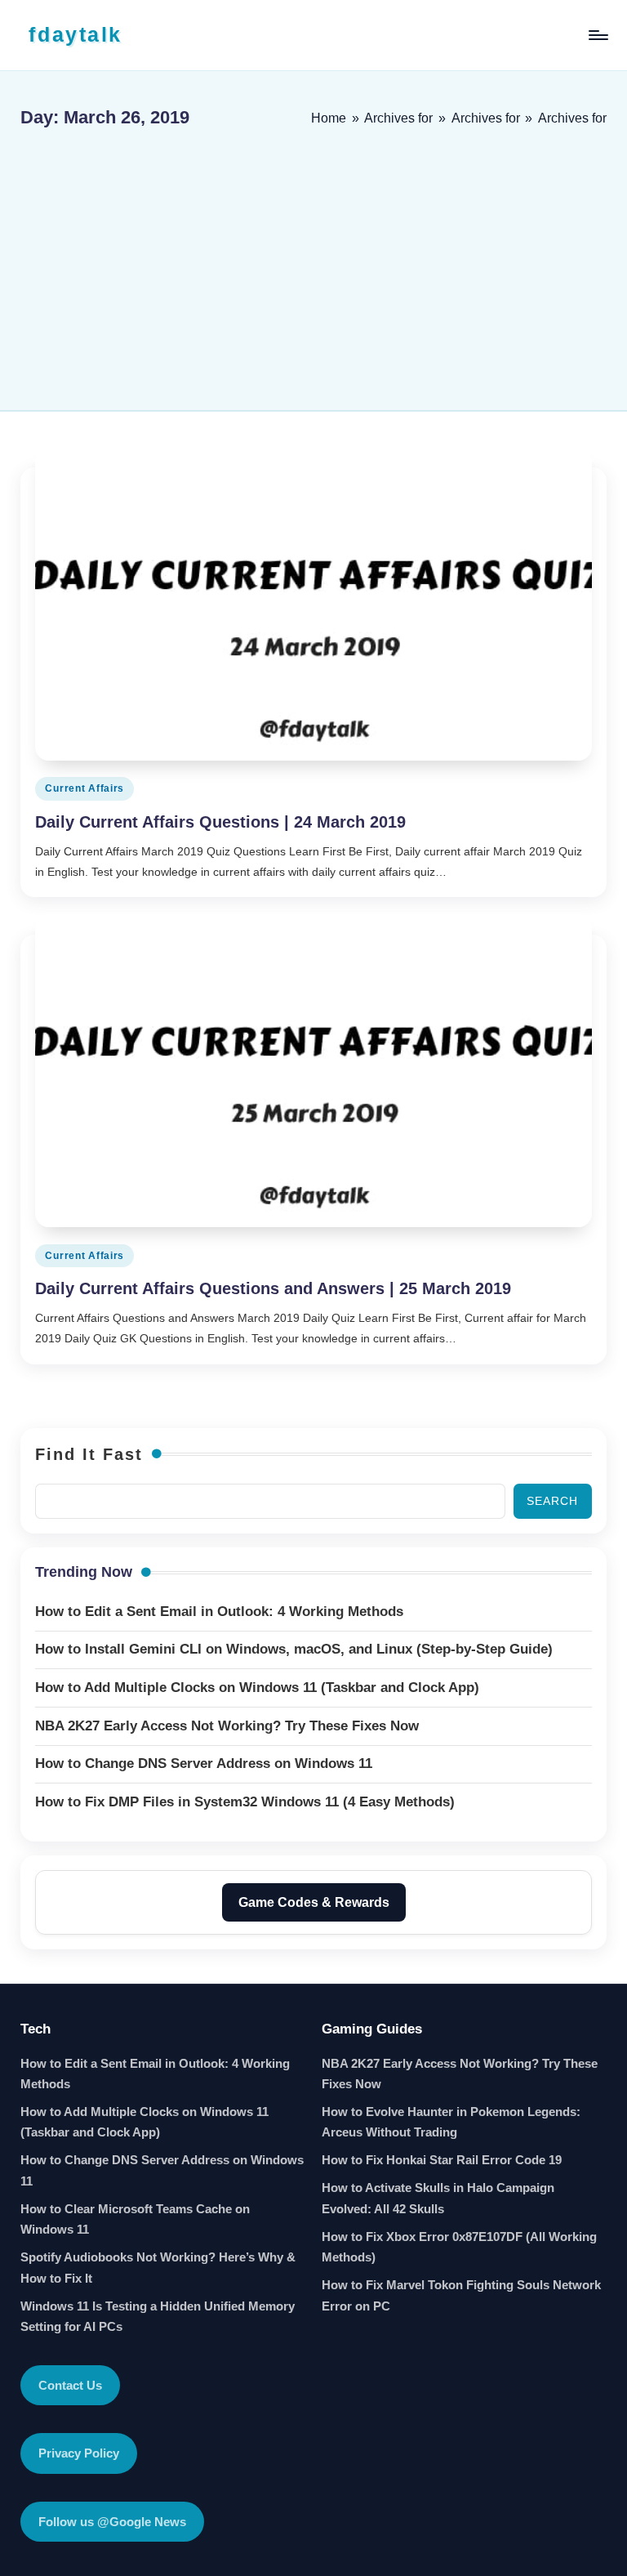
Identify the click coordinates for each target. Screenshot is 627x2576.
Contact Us (70, 2385)
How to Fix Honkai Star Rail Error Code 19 (442, 2160)
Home (329, 118)
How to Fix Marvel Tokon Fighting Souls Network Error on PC (461, 2295)
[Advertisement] (313, 263)
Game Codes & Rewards (314, 1902)
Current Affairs (84, 788)
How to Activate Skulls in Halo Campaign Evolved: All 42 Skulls (438, 2198)
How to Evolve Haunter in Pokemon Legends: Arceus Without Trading (451, 2122)
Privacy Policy (79, 2453)
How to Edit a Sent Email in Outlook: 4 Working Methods (155, 2074)
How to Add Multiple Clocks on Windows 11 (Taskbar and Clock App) (145, 2122)
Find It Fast (89, 1454)
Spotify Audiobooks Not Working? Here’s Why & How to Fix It (158, 2268)
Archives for (398, 118)
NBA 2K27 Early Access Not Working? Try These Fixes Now (460, 2074)
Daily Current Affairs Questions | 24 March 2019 (220, 822)
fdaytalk (75, 34)
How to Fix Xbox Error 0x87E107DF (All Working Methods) (459, 2247)
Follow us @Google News (112, 2522)
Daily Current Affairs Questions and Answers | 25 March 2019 (273, 1288)
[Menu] (597, 35)
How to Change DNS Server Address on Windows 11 (162, 2170)
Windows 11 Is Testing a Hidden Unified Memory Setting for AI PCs (158, 2317)
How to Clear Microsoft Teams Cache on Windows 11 (135, 2219)
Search (552, 1501)
